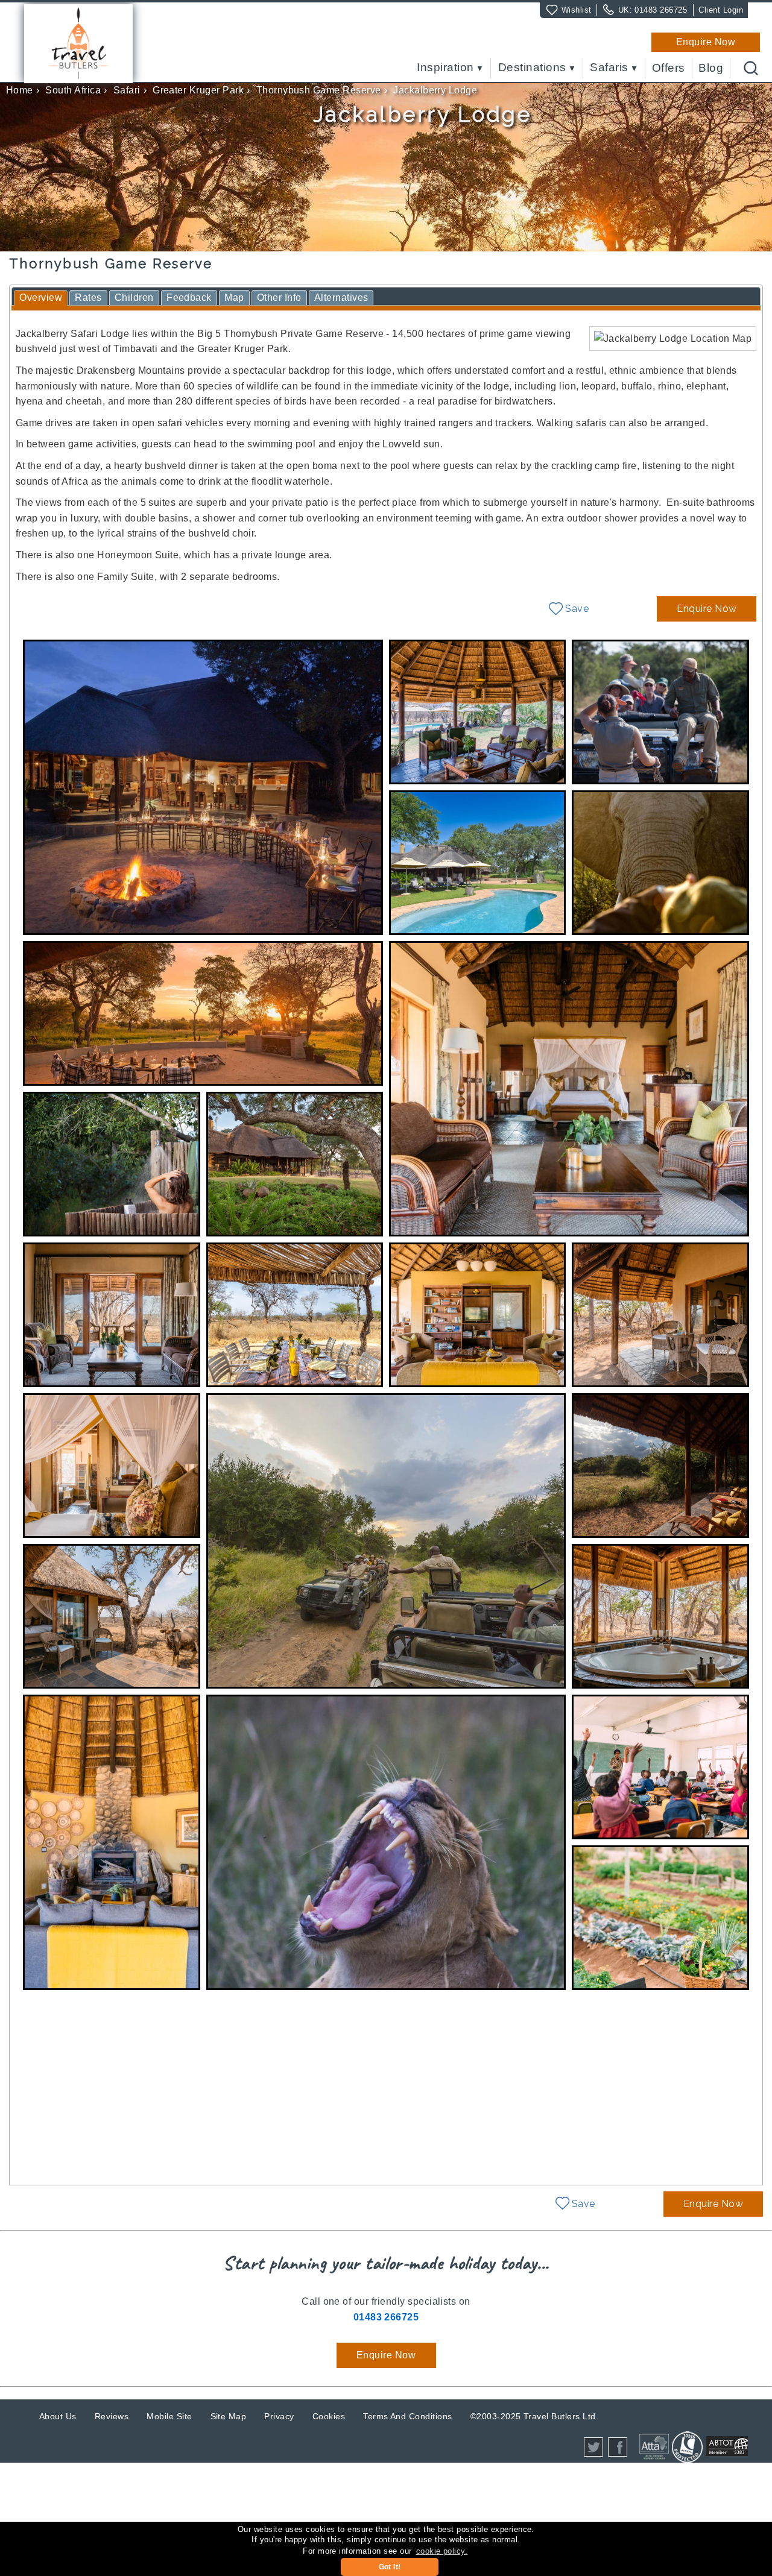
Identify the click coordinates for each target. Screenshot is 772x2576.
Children (134, 298)
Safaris (609, 68)
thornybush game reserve (319, 90)
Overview (41, 298)
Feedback (189, 298)
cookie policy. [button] (442, 2551)
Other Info (279, 298)
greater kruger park (198, 90)
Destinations (532, 68)
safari (127, 90)
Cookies (329, 2416)
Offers (669, 68)
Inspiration (445, 68)
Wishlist (577, 10)
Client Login (721, 10)
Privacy (279, 2416)
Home (20, 90)
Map (234, 298)
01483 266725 (661, 10)
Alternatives (341, 298)
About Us (58, 2416)
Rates (88, 298)
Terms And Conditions (408, 2416)
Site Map (229, 2416)
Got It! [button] (390, 2567)
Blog (711, 68)
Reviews (112, 2416)
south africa (73, 90)
